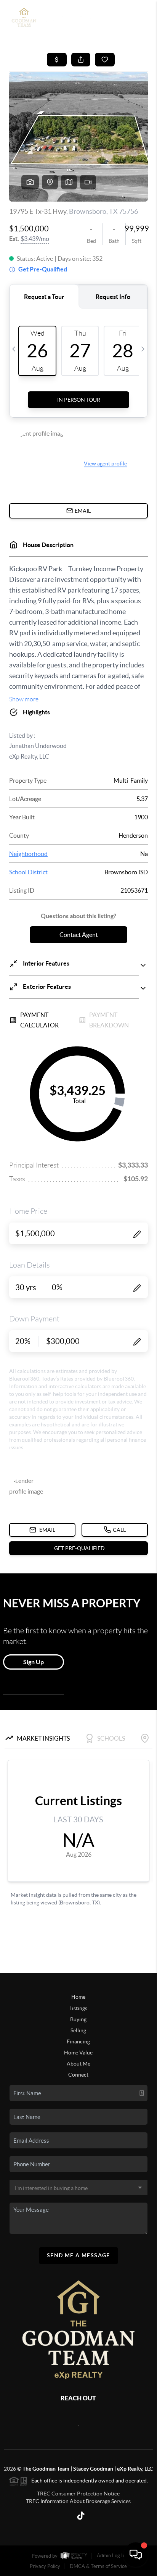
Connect (78, 2075)
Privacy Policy (45, 2566)
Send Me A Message (78, 2255)
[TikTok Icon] (78, 2517)
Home (78, 1997)
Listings (78, 2008)
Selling (78, 2030)
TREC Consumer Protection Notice (78, 2494)
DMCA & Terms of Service (98, 2566)
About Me (78, 2064)
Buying (78, 2019)
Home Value (78, 2053)
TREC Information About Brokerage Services (78, 2501)
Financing (78, 2041)
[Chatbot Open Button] (136, 2555)
